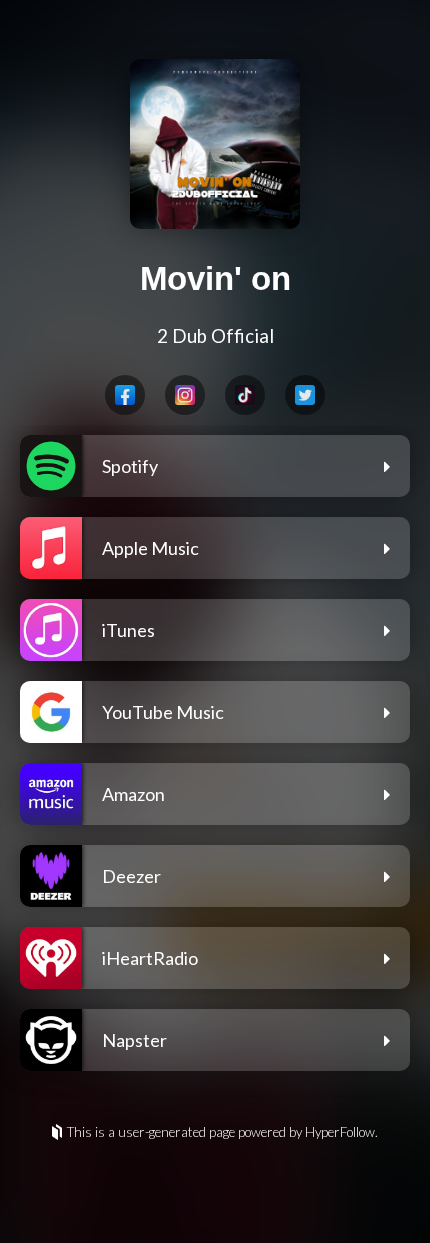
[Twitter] (305, 395)
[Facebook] (125, 395)
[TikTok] (245, 395)
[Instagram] (185, 395)
